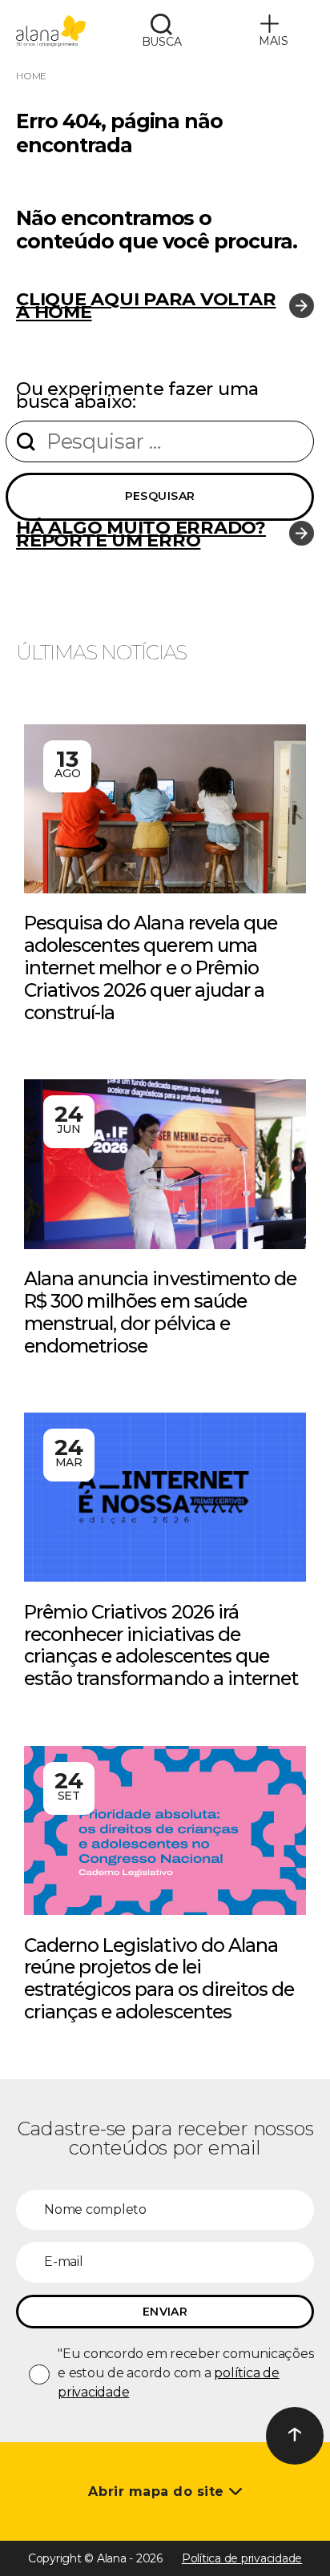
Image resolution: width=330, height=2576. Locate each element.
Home (31, 76)
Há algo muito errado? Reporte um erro (141, 534)
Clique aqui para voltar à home (146, 305)
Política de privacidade (242, 2558)
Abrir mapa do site (158, 2491)
